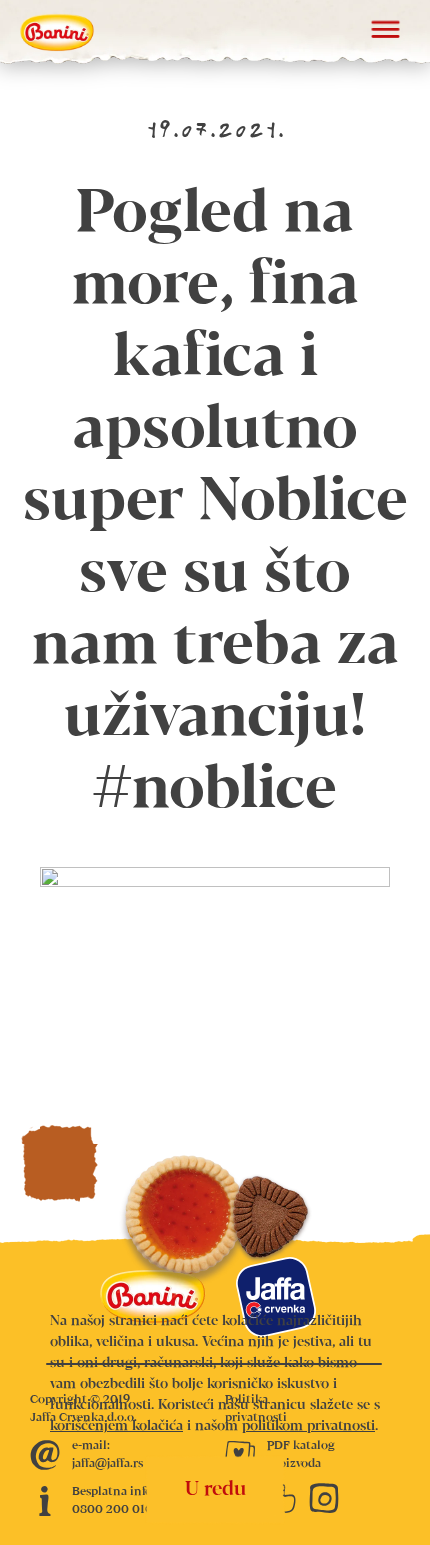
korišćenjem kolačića (116, 1426)
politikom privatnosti (308, 1426)
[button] (385, 32)
